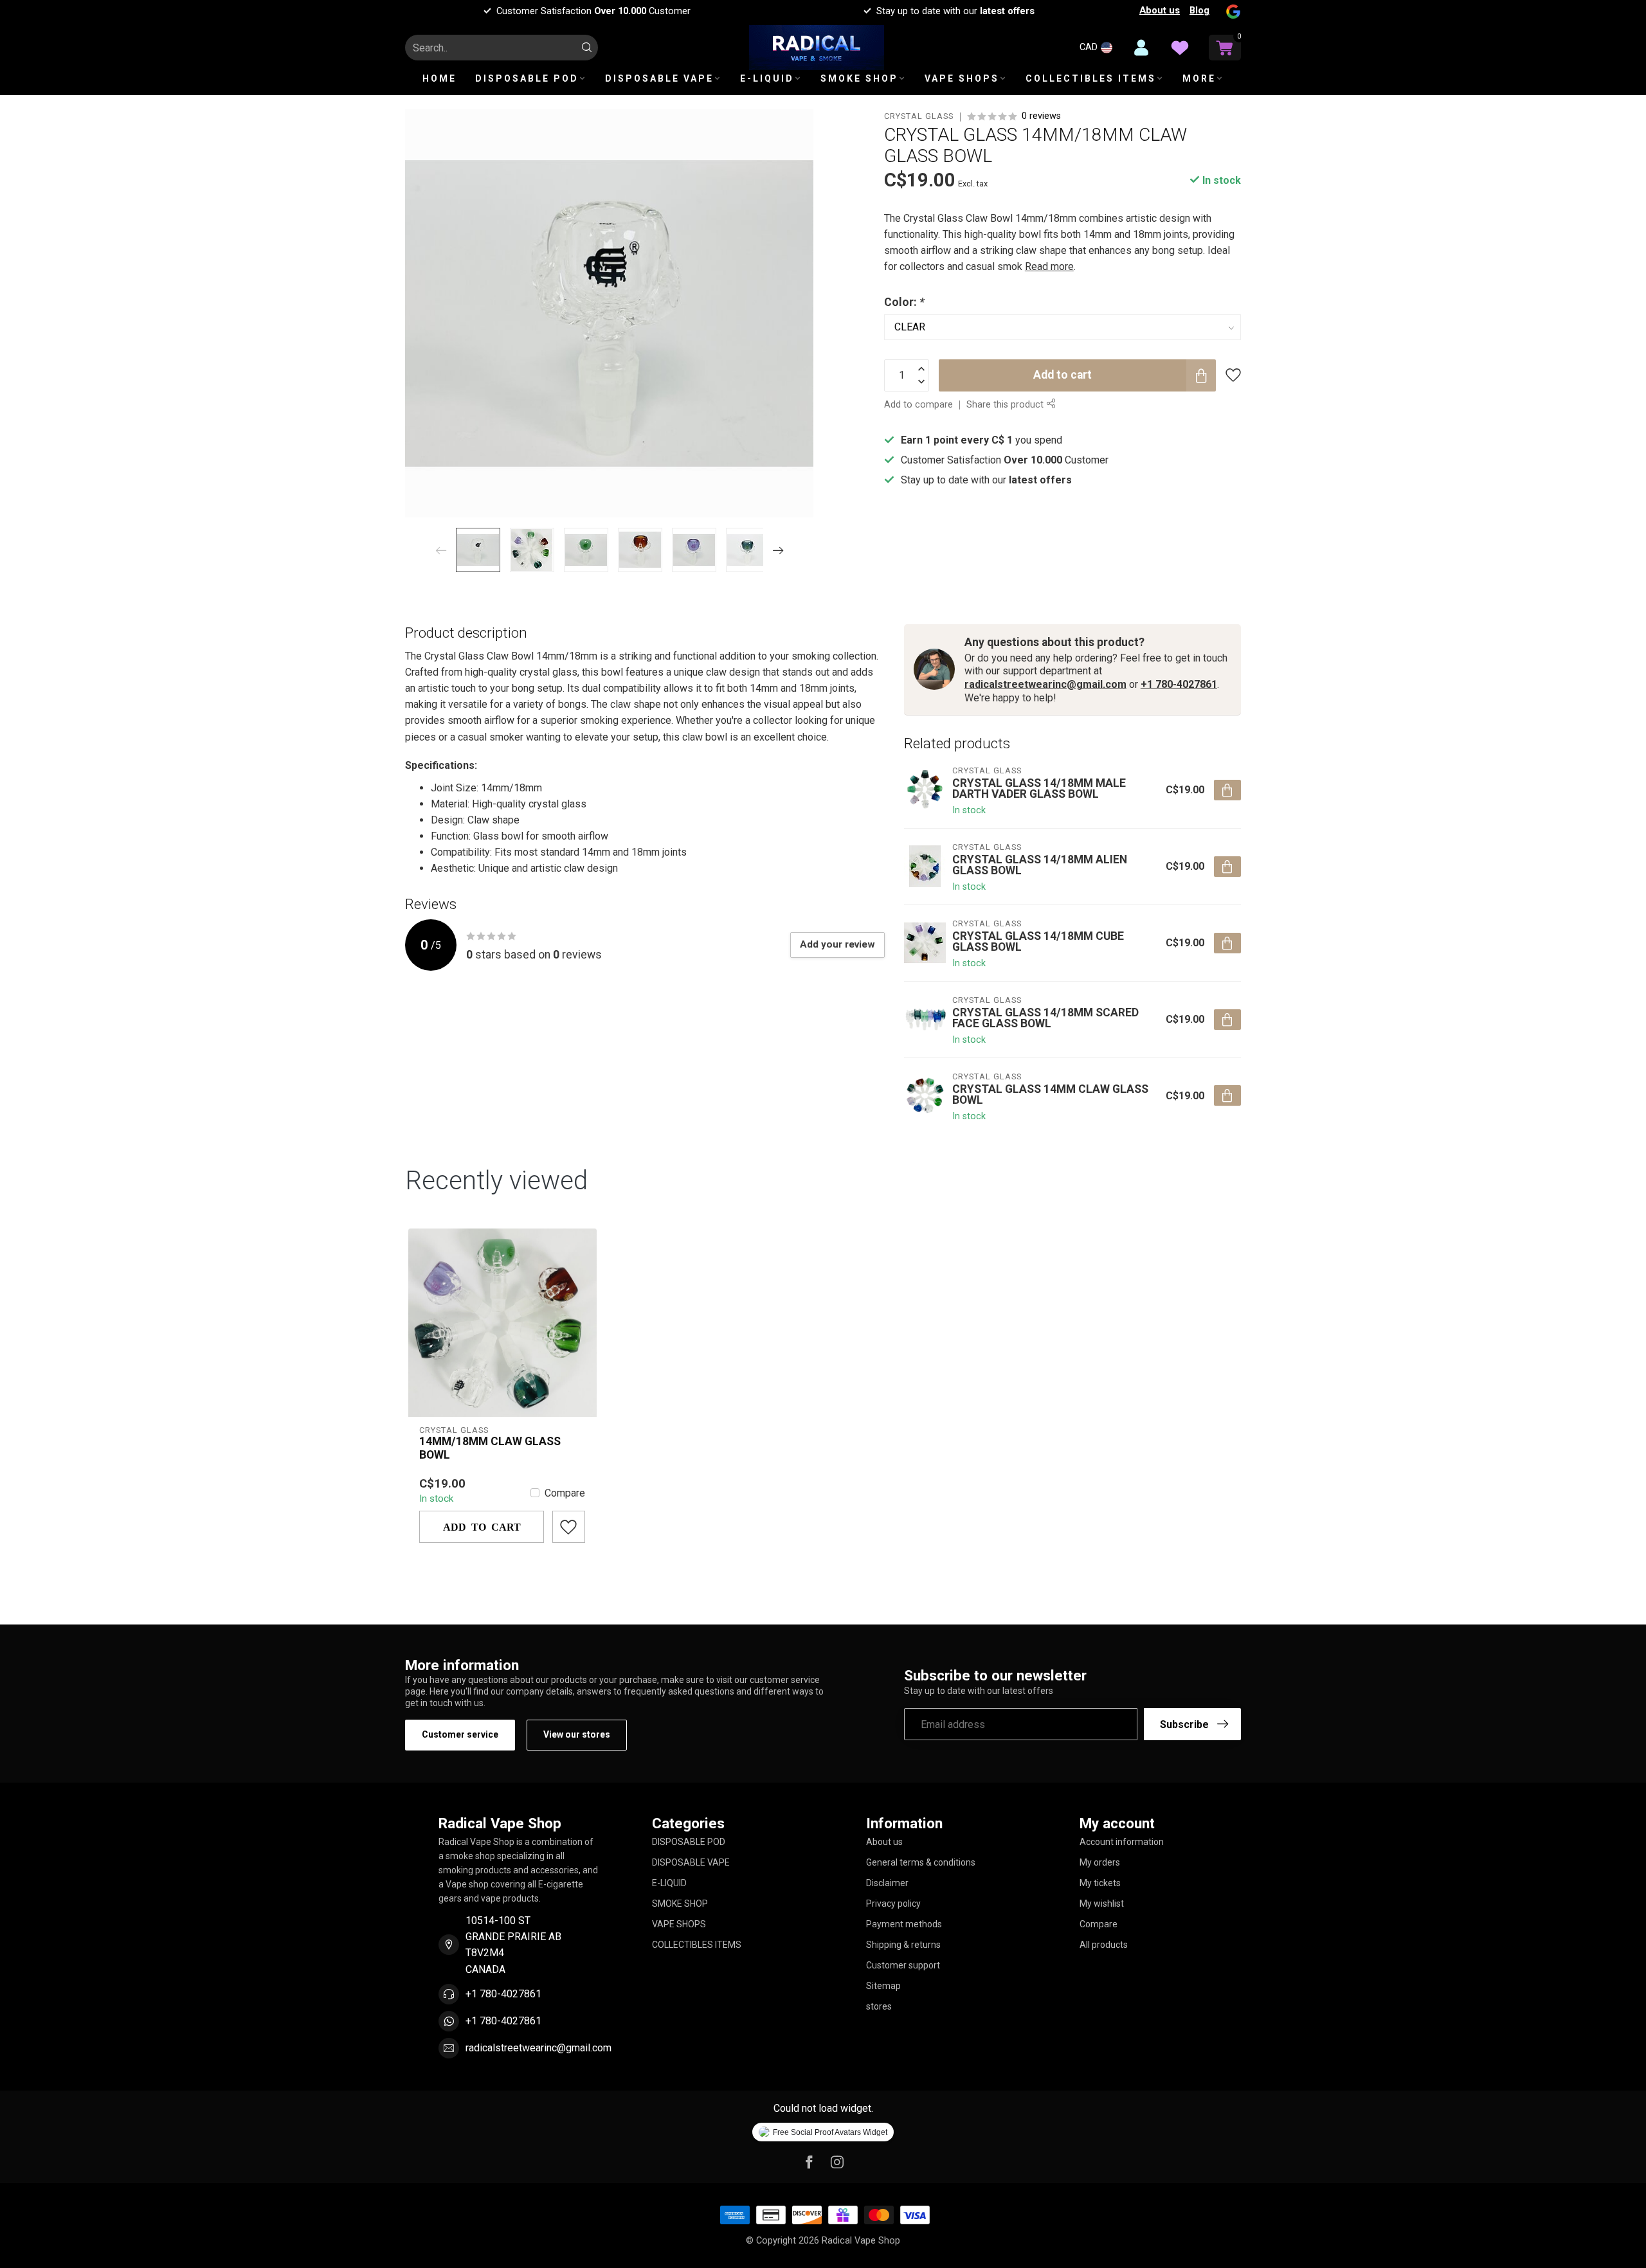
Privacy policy (893, 1904)
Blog (1199, 10)
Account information (1122, 1842)
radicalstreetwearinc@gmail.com (1045, 684)
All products (1104, 1945)
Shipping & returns (903, 1945)
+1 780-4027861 (1179, 684)
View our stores (577, 1734)
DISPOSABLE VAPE (659, 78)
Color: (904, 302)
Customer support (903, 1965)
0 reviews (1041, 116)
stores (879, 2006)
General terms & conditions (921, 1862)
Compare (565, 1493)
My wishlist (1102, 1904)
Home (439, 78)
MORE (1199, 78)
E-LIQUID (767, 78)
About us (1160, 10)
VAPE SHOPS (962, 78)
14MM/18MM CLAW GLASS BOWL (490, 1448)
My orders (1100, 1862)
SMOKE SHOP (859, 78)
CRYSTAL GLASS (919, 117)
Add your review (837, 944)
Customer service (460, 1734)
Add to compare (918, 405)
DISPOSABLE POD (527, 78)
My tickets (1100, 1883)
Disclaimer (887, 1883)
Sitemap (883, 1986)
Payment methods (904, 1924)
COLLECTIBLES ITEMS (1091, 78)
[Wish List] (1180, 48)
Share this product (1006, 405)
